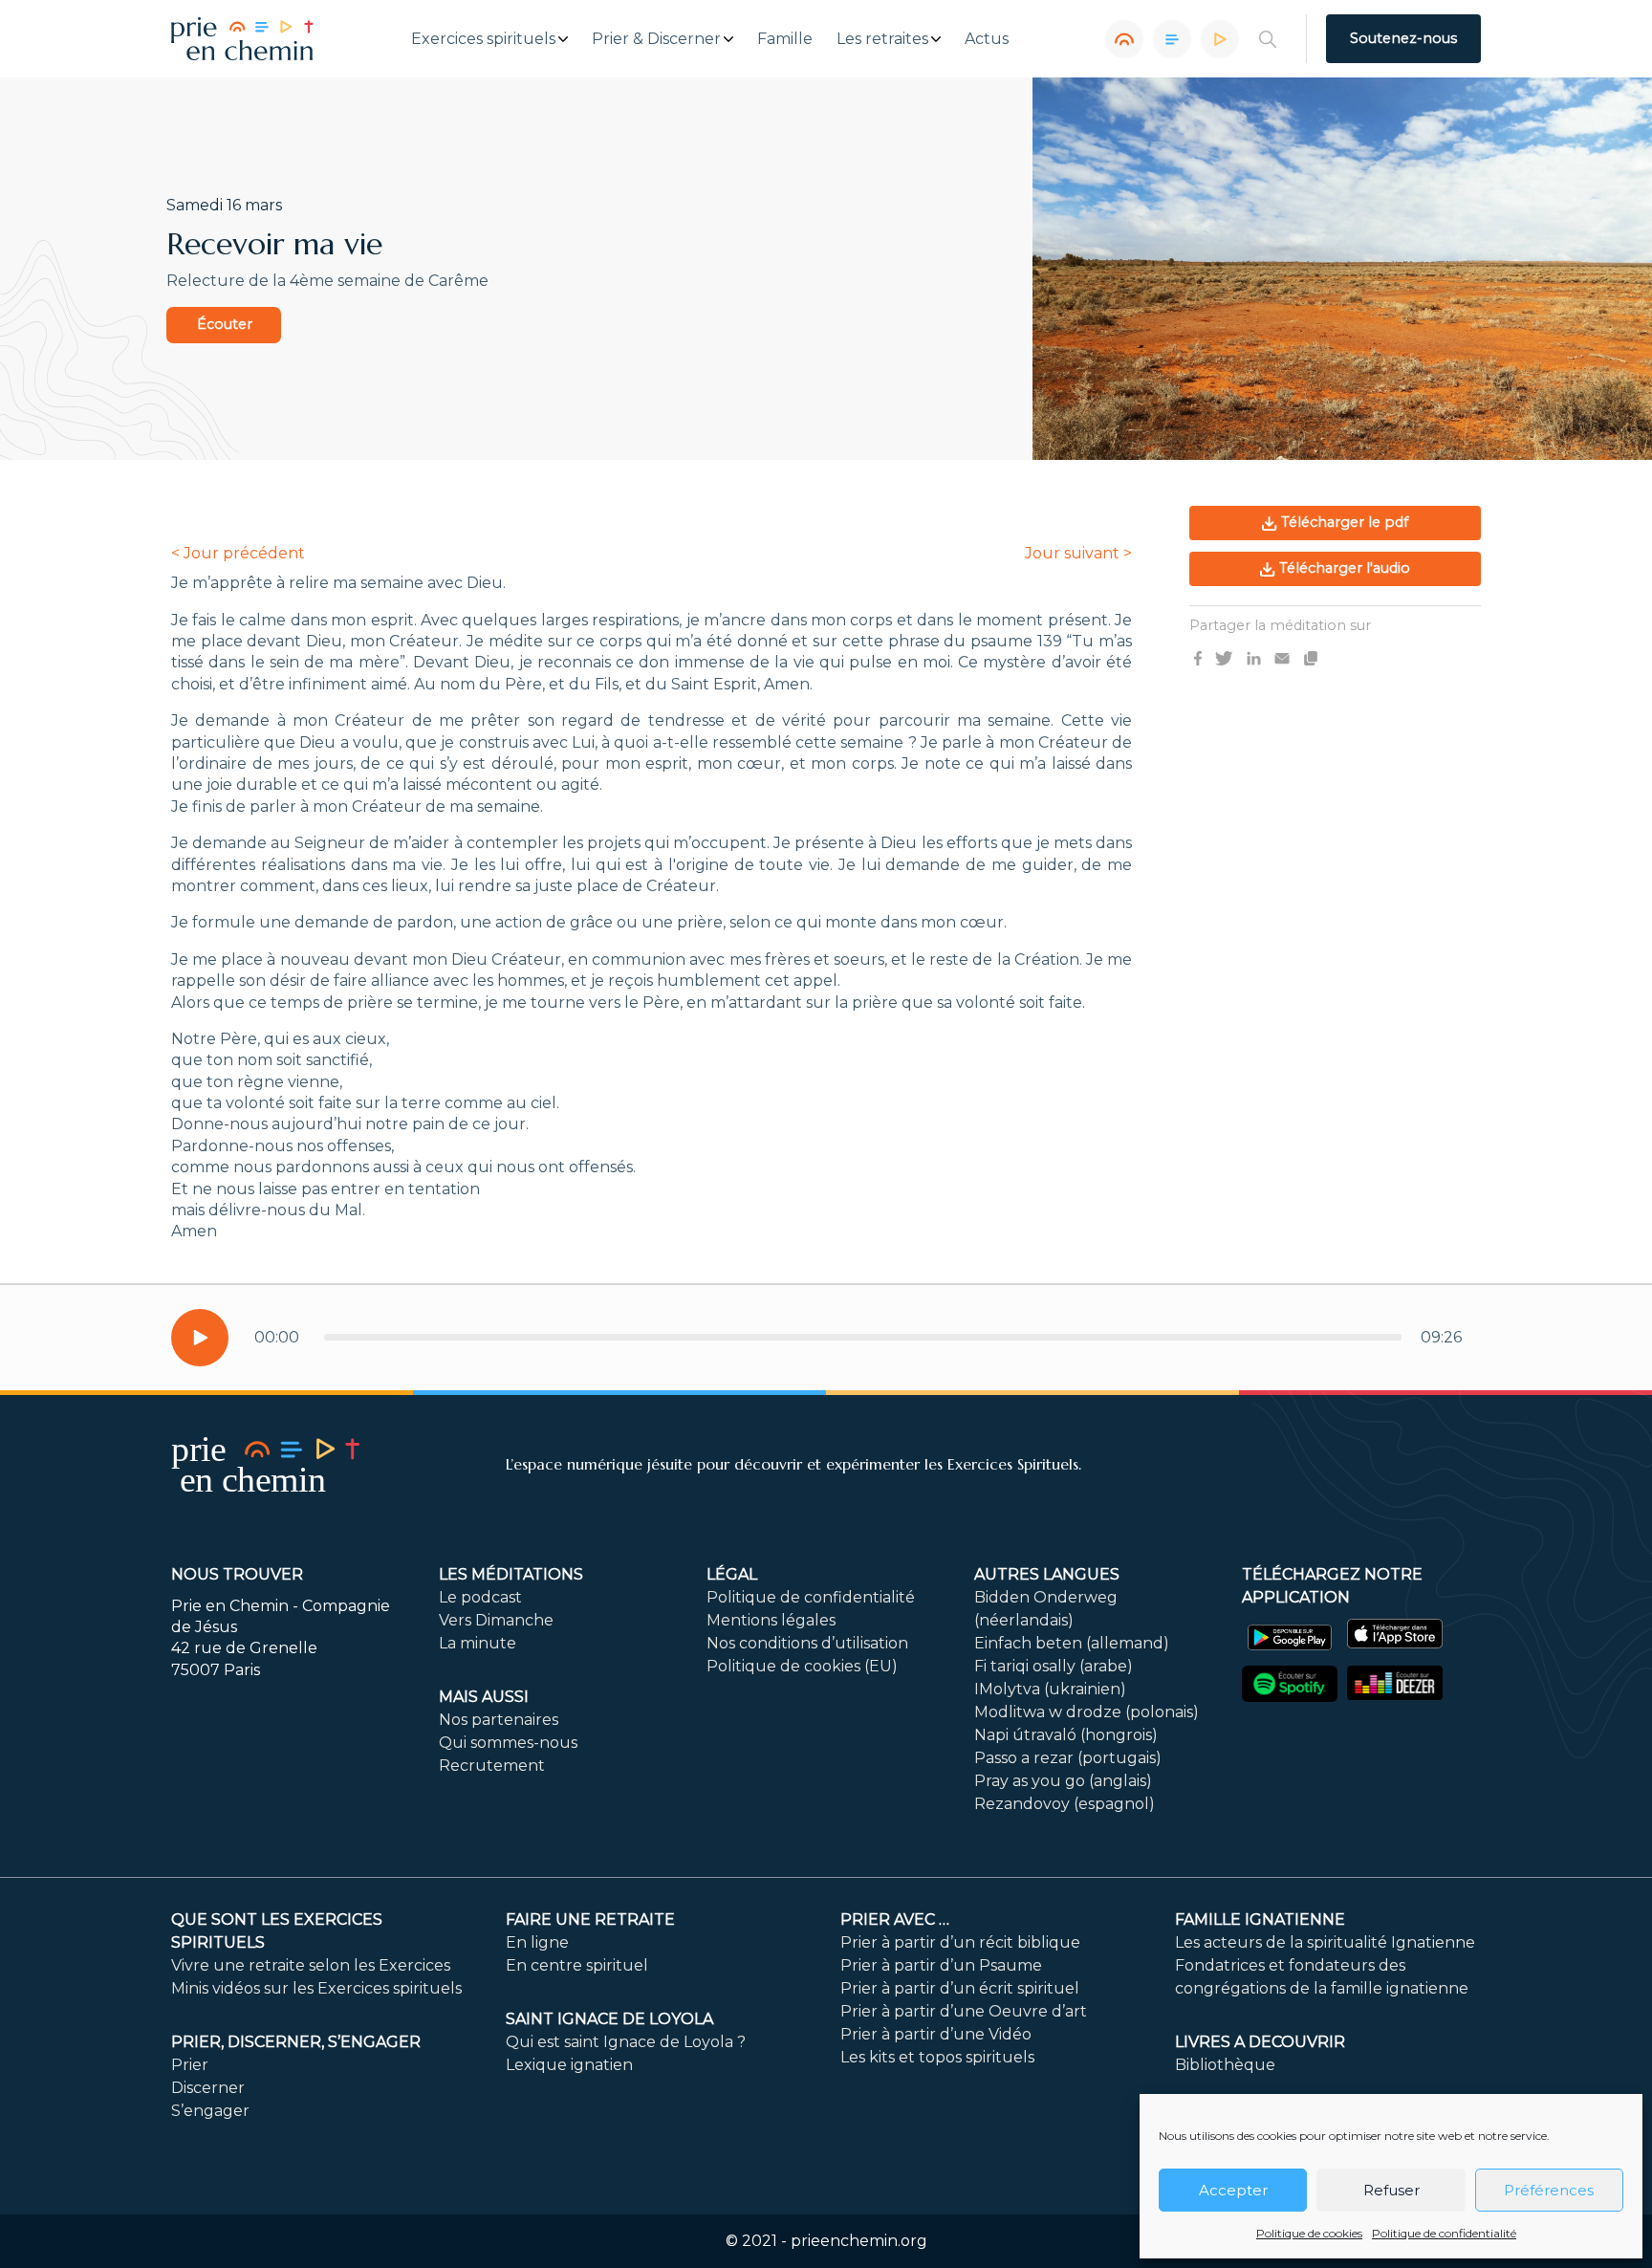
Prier (190, 2065)
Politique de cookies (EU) (802, 1666)
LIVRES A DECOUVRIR (1260, 2042)
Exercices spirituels (483, 39)
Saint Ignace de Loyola (609, 2019)
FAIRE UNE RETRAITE (590, 1919)
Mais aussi (484, 1697)
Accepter (1233, 2190)
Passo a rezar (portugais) (1068, 1758)
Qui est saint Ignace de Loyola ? (626, 2042)
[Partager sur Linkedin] (1254, 657)
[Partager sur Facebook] (1198, 657)
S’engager (210, 2111)
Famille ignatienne (1260, 1919)
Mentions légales (771, 1620)
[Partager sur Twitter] (1224, 657)
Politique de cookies (1309, 2233)
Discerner (208, 2088)
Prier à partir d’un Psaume (941, 1965)
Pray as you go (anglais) (1063, 1781)
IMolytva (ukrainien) (1050, 1689)
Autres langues (1047, 1574)
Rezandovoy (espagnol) (1065, 1804)
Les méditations (511, 1574)
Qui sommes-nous (508, 1743)
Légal (732, 1574)
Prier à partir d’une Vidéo (936, 2034)
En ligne (537, 1942)
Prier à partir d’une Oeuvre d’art (964, 2011)
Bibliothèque (1225, 2065)
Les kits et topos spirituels (937, 2057)
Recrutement (492, 1766)
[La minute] (1220, 39)
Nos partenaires (499, 1720)
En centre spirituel (577, 1965)
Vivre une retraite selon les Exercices (311, 1965)
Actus (987, 39)
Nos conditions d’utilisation (807, 1643)
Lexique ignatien (569, 2065)
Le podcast (480, 1597)
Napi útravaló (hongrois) (1066, 1735)
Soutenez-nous (1403, 38)
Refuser (1391, 2190)
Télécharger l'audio (1343, 568)
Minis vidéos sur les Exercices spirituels (316, 1988)
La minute (478, 1643)
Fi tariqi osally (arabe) (1054, 1666)
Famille (785, 39)
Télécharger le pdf (1343, 522)
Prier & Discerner (656, 39)
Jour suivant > (1078, 553)
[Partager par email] (1282, 657)
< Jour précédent (238, 553)
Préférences (1549, 2190)
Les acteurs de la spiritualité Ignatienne (1325, 1942)
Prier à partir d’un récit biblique (960, 1942)
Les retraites (882, 39)
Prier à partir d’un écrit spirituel (960, 1988)
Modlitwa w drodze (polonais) (1087, 1712)
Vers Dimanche (496, 1620)
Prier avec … (895, 1919)
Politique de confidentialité (1444, 2233)
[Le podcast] (1124, 39)
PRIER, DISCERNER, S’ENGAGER (296, 2042)
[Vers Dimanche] (1172, 39)
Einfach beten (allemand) (1072, 1643)
